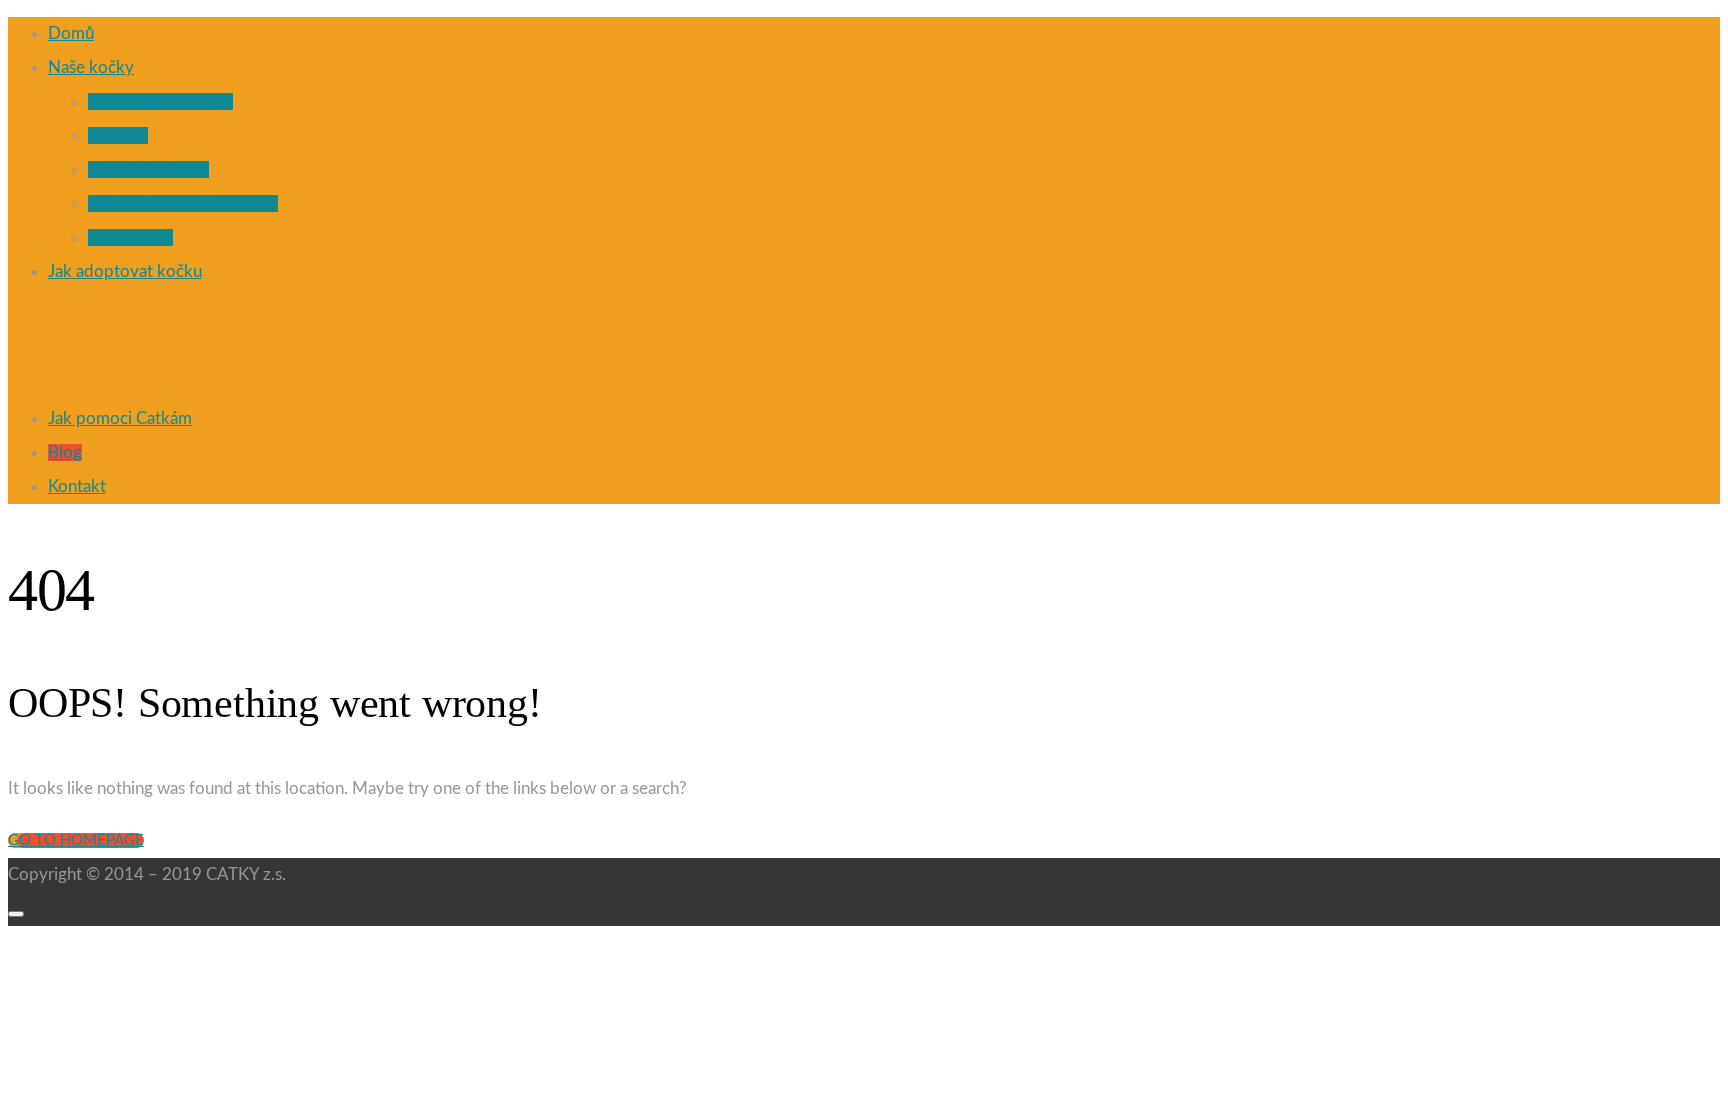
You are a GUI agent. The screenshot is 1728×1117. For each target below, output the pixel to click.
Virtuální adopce (148, 169)
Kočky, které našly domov (183, 203)
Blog (65, 452)
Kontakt (77, 486)
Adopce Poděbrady (160, 101)
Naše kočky (91, 67)
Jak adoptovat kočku (125, 271)
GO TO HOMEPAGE (76, 840)
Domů (71, 33)
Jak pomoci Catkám (120, 418)
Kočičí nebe (130, 237)
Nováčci (118, 135)
